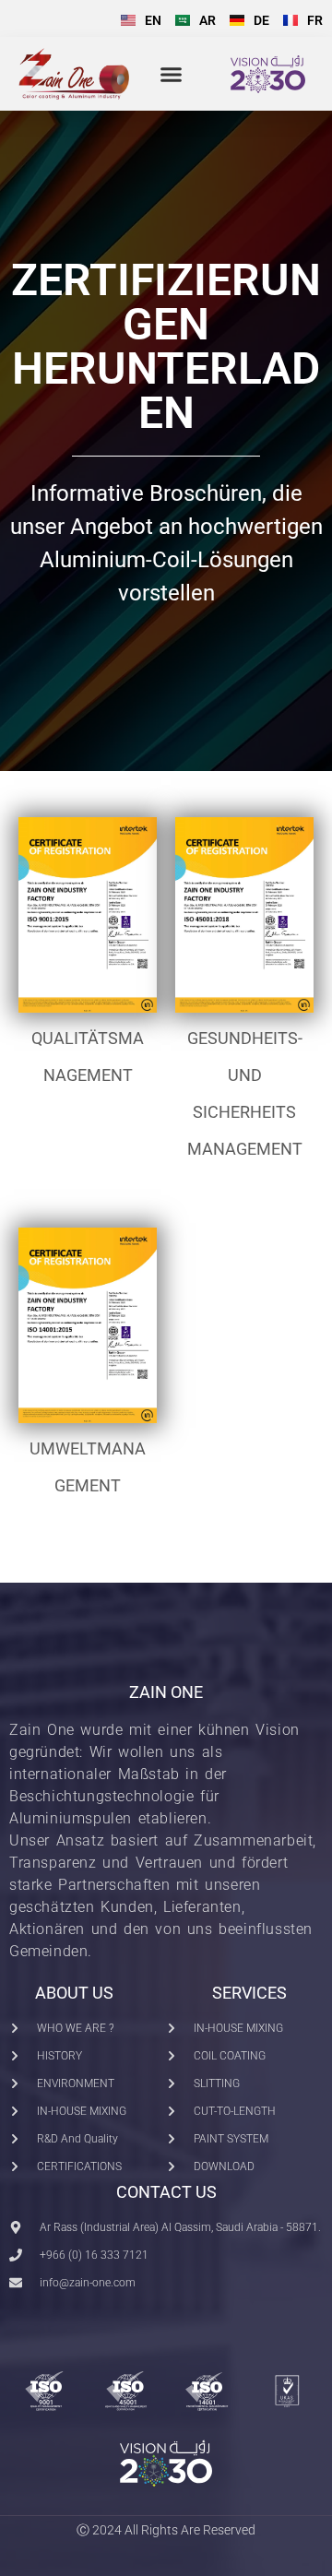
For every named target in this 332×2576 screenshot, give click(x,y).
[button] (172, 75)
